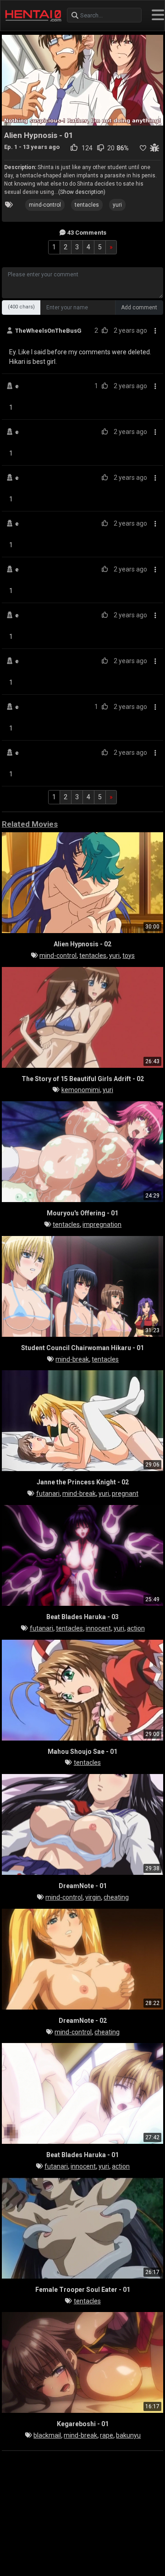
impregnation (102, 1225)
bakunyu (128, 2435)
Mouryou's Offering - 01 (82, 1213)
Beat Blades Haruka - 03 (82, 1617)
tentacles (87, 205)
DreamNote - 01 (83, 1886)
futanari (48, 1494)
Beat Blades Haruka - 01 (82, 2155)
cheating (116, 1897)
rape (107, 2435)
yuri (117, 205)
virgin (93, 1897)
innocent (98, 1628)
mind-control (45, 205)
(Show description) (82, 192)
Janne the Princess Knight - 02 (83, 1482)
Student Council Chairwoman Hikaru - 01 (82, 1348)
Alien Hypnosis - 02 (82, 944)
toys (129, 956)
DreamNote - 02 (83, 2021)
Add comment (139, 308)
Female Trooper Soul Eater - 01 (83, 2290)
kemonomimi (81, 1090)
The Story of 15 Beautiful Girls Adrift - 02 (83, 1079)
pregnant (125, 1494)
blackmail (47, 2435)
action (136, 1628)
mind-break (72, 1359)
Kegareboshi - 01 (83, 2424)
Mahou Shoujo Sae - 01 (82, 1752)
